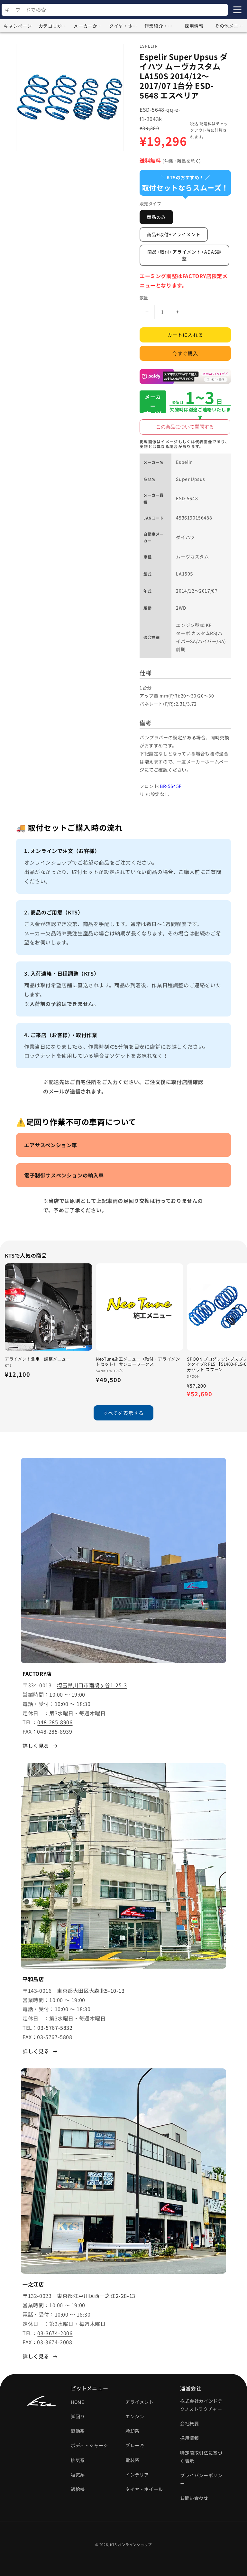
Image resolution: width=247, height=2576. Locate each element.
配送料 (206, 123)
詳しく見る (36, 1746)
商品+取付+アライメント (174, 234)
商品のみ (156, 217)
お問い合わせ (194, 2498)
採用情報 (194, 26)
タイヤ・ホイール (125, 26)
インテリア (137, 2475)
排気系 (78, 2460)
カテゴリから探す (55, 26)
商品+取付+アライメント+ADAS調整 (185, 255)
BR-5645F (171, 786)
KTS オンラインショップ (131, 2544)
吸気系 (78, 2475)
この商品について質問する (185, 427)
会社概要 (189, 2423)
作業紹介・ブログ (160, 26)
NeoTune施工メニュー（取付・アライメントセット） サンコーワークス (138, 1362)
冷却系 (133, 2431)
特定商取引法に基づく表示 (201, 2457)
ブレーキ (135, 2445)
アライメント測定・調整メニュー (38, 1359)
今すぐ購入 (185, 353)
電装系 (133, 2460)
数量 (144, 298)
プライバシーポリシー (201, 2479)
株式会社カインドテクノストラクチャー (201, 2405)
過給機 (78, 2489)
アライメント (140, 2402)
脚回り (78, 2416)
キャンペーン (18, 26)
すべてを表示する (123, 1413)
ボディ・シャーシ (89, 2445)
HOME (77, 2402)
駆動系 (78, 2431)
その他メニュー (231, 26)
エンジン (135, 2416)
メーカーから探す (90, 26)
